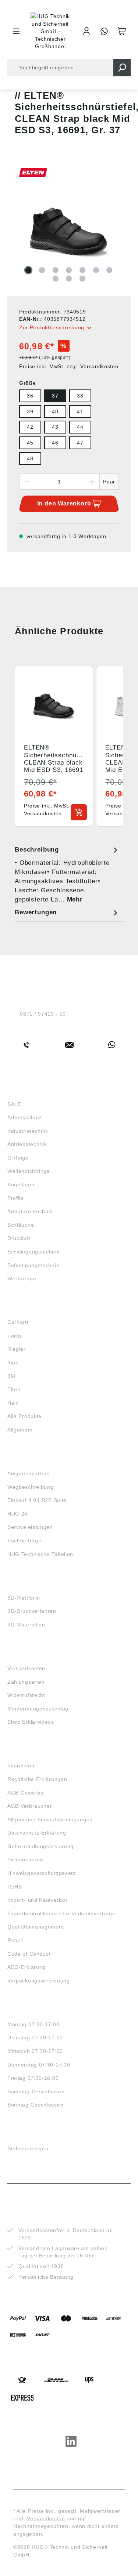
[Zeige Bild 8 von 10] (56, 279)
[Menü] (16, 31)
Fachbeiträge (24, 1541)
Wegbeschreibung (31, 1487)
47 (80, 443)
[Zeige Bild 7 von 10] (109, 270)
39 (30, 411)
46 (55, 443)
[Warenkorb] (122, 31)
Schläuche (21, 1225)
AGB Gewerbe (26, 1793)
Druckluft (19, 1238)
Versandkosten (26, 1668)
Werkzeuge (22, 1278)
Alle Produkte (24, 1416)
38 (80, 396)
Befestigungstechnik (33, 1265)
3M (11, 1376)
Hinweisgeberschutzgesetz (42, 1873)
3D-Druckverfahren (32, 1611)
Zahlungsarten (26, 1682)
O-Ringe (18, 1158)
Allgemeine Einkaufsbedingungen (50, 1819)
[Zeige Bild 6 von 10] (96, 270)
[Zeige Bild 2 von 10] (42, 270)
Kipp (13, 1363)
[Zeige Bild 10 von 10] (82, 279)
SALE (14, 1104)
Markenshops (29, 1309)
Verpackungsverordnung (39, 1981)
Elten (14, 1389)
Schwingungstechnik (33, 1252)
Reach (16, 1940)
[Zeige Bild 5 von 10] (82, 270)
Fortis (15, 1336)
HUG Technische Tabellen (40, 1554)
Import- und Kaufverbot (37, 1900)
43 (55, 427)
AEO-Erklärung (26, 1967)
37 (55, 396)
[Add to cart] (79, 812)
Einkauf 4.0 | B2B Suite (37, 1500)
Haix (13, 1403)
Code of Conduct (29, 1954)
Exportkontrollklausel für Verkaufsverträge (61, 1913)
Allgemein (20, 1430)
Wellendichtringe (29, 1171)
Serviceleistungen (30, 1527)
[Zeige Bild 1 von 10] (28, 270)
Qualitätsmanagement (36, 1927)
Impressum (22, 1766)
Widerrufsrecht (26, 1695)
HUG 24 (17, 1514)
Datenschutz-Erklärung (37, 1833)
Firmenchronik (26, 1860)
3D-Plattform (24, 1598)
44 (80, 427)
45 (30, 443)
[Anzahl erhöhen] (92, 482)
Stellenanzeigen (28, 2148)
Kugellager (21, 1184)
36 (30, 396)
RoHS (15, 1887)
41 (80, 411)
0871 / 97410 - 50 (43, 1014)
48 (30, 458)
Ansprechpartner (29, 1473)
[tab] (67, 875)
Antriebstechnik (27, 1144)
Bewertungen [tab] (36, 912)
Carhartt (18, 1322)
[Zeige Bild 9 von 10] (69, 279)
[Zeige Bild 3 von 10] (56, 270)
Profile (16, 1198)
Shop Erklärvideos (31, 1722)
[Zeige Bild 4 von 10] (69, 270)
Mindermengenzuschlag (38, 1709)
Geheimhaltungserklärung (40, 1846)
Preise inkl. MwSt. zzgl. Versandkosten (69, 366)
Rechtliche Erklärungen (37, 1779)
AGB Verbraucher (30, 1806)
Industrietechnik (28, 1131)
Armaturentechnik (30, 1211)
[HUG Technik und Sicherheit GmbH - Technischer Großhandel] (51, 31)
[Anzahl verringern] (27, 482)
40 (55, 411)
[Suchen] (122, 68)
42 (30, 427)
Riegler (17, 1349)
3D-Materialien (26, 1625)
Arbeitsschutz (25, 1117)
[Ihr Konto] (86, 31)
